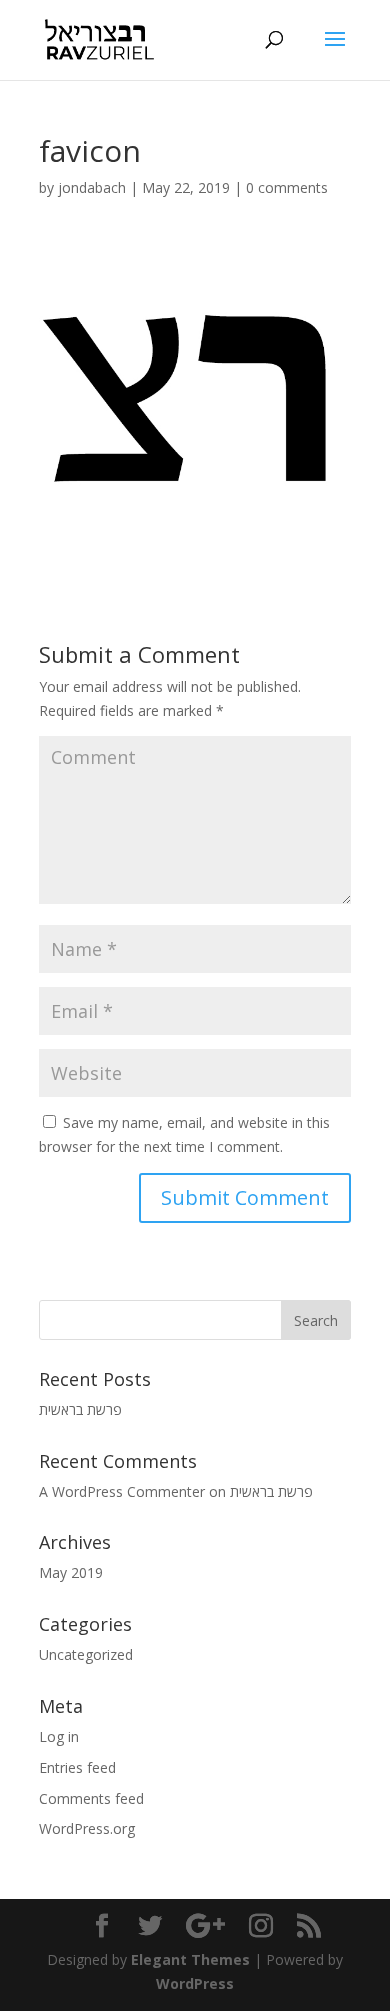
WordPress (195, 1983)
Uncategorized (86, 1654)
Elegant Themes (190, 1959)
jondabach (92, 187)
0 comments (287, 187)
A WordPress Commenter (122, 1491)
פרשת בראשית (80, 1409)
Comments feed (91, 1798)
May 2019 (71, 1572)
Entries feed (77, 1767)
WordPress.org (87, 1828)
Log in (59, 1736)
